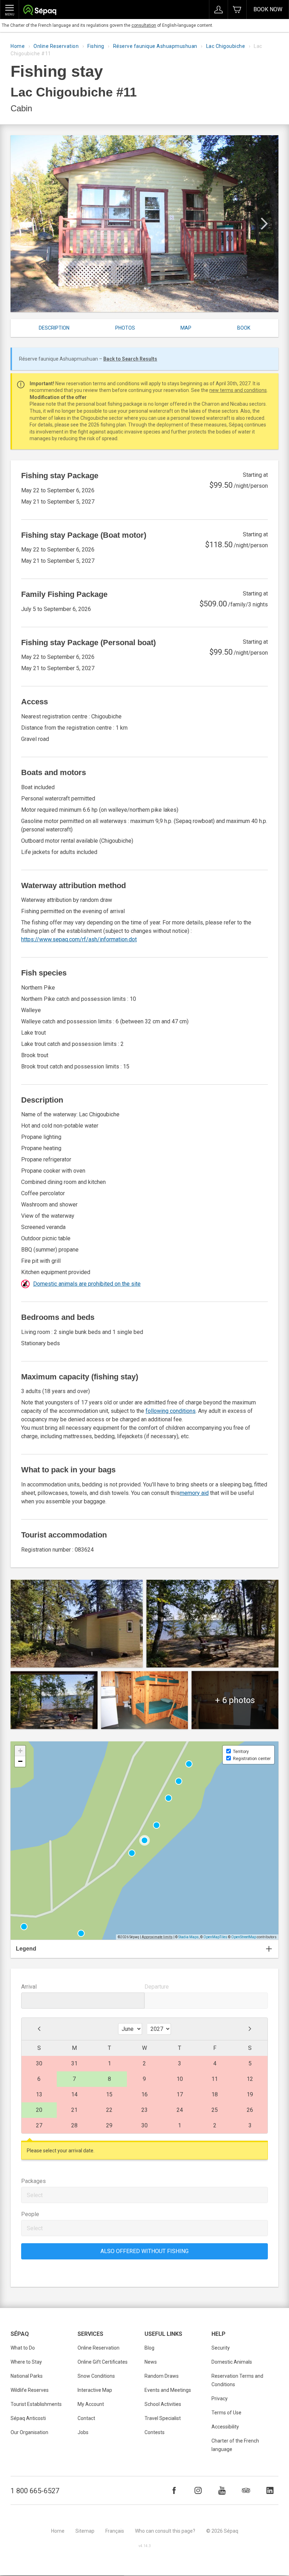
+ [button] (20, 1751)
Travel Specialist (163, 2418)
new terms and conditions (238, 390)
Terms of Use (226, 2413)
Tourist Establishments (36, 2404)
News (151, 2362)
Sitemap (85, 2531)
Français (115, 2531)
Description (54, 328)
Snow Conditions (96, 2376)
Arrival (29, 1987)
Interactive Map (95, 2390)
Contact (86, 2418)
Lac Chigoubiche (226, 46)
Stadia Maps (189, 1937)
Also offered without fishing (144, 2251)
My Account (91, 2404)
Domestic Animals (232, 2362)
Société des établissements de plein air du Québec (40, 11)
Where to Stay (26, 2362)
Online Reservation (56, 46)
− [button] (20, 1761)
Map (186, 328)
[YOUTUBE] (222, 2490)
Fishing (96, 46)
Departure (157, 1987)
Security (221, 2348)
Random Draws (162, 2376)
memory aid (194, 1493)
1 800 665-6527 (35, 2491)
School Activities (163, 2404)
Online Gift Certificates (103, 2362)
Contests (155, 2432)
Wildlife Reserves (30, 2390)
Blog (149, 2348)
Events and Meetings (168, 2390)
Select (35, 2195)
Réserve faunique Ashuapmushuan (155, 46)
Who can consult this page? (165, 2531)
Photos (125, 328)
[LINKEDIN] (270, 2490)
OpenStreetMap (244, 1937)
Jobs (83, 2432)
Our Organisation (29, 2432)
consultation (144, 25)
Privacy (220, 2399)
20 (39, 2110)
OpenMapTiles (215, 1937)
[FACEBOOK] (174, 2490)
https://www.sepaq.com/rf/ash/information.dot (79, 939)
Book (244, 328)
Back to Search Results (130, 359)
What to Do (23, 2348)
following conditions (171, 1411)
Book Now (268, 9)
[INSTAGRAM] (198, 2490)
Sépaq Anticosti (28, 2418)
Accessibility (225, 2427)
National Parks (27, 2376)
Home (18, 46)
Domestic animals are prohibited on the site (87, 1284)
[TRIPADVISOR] (246, 2490)
